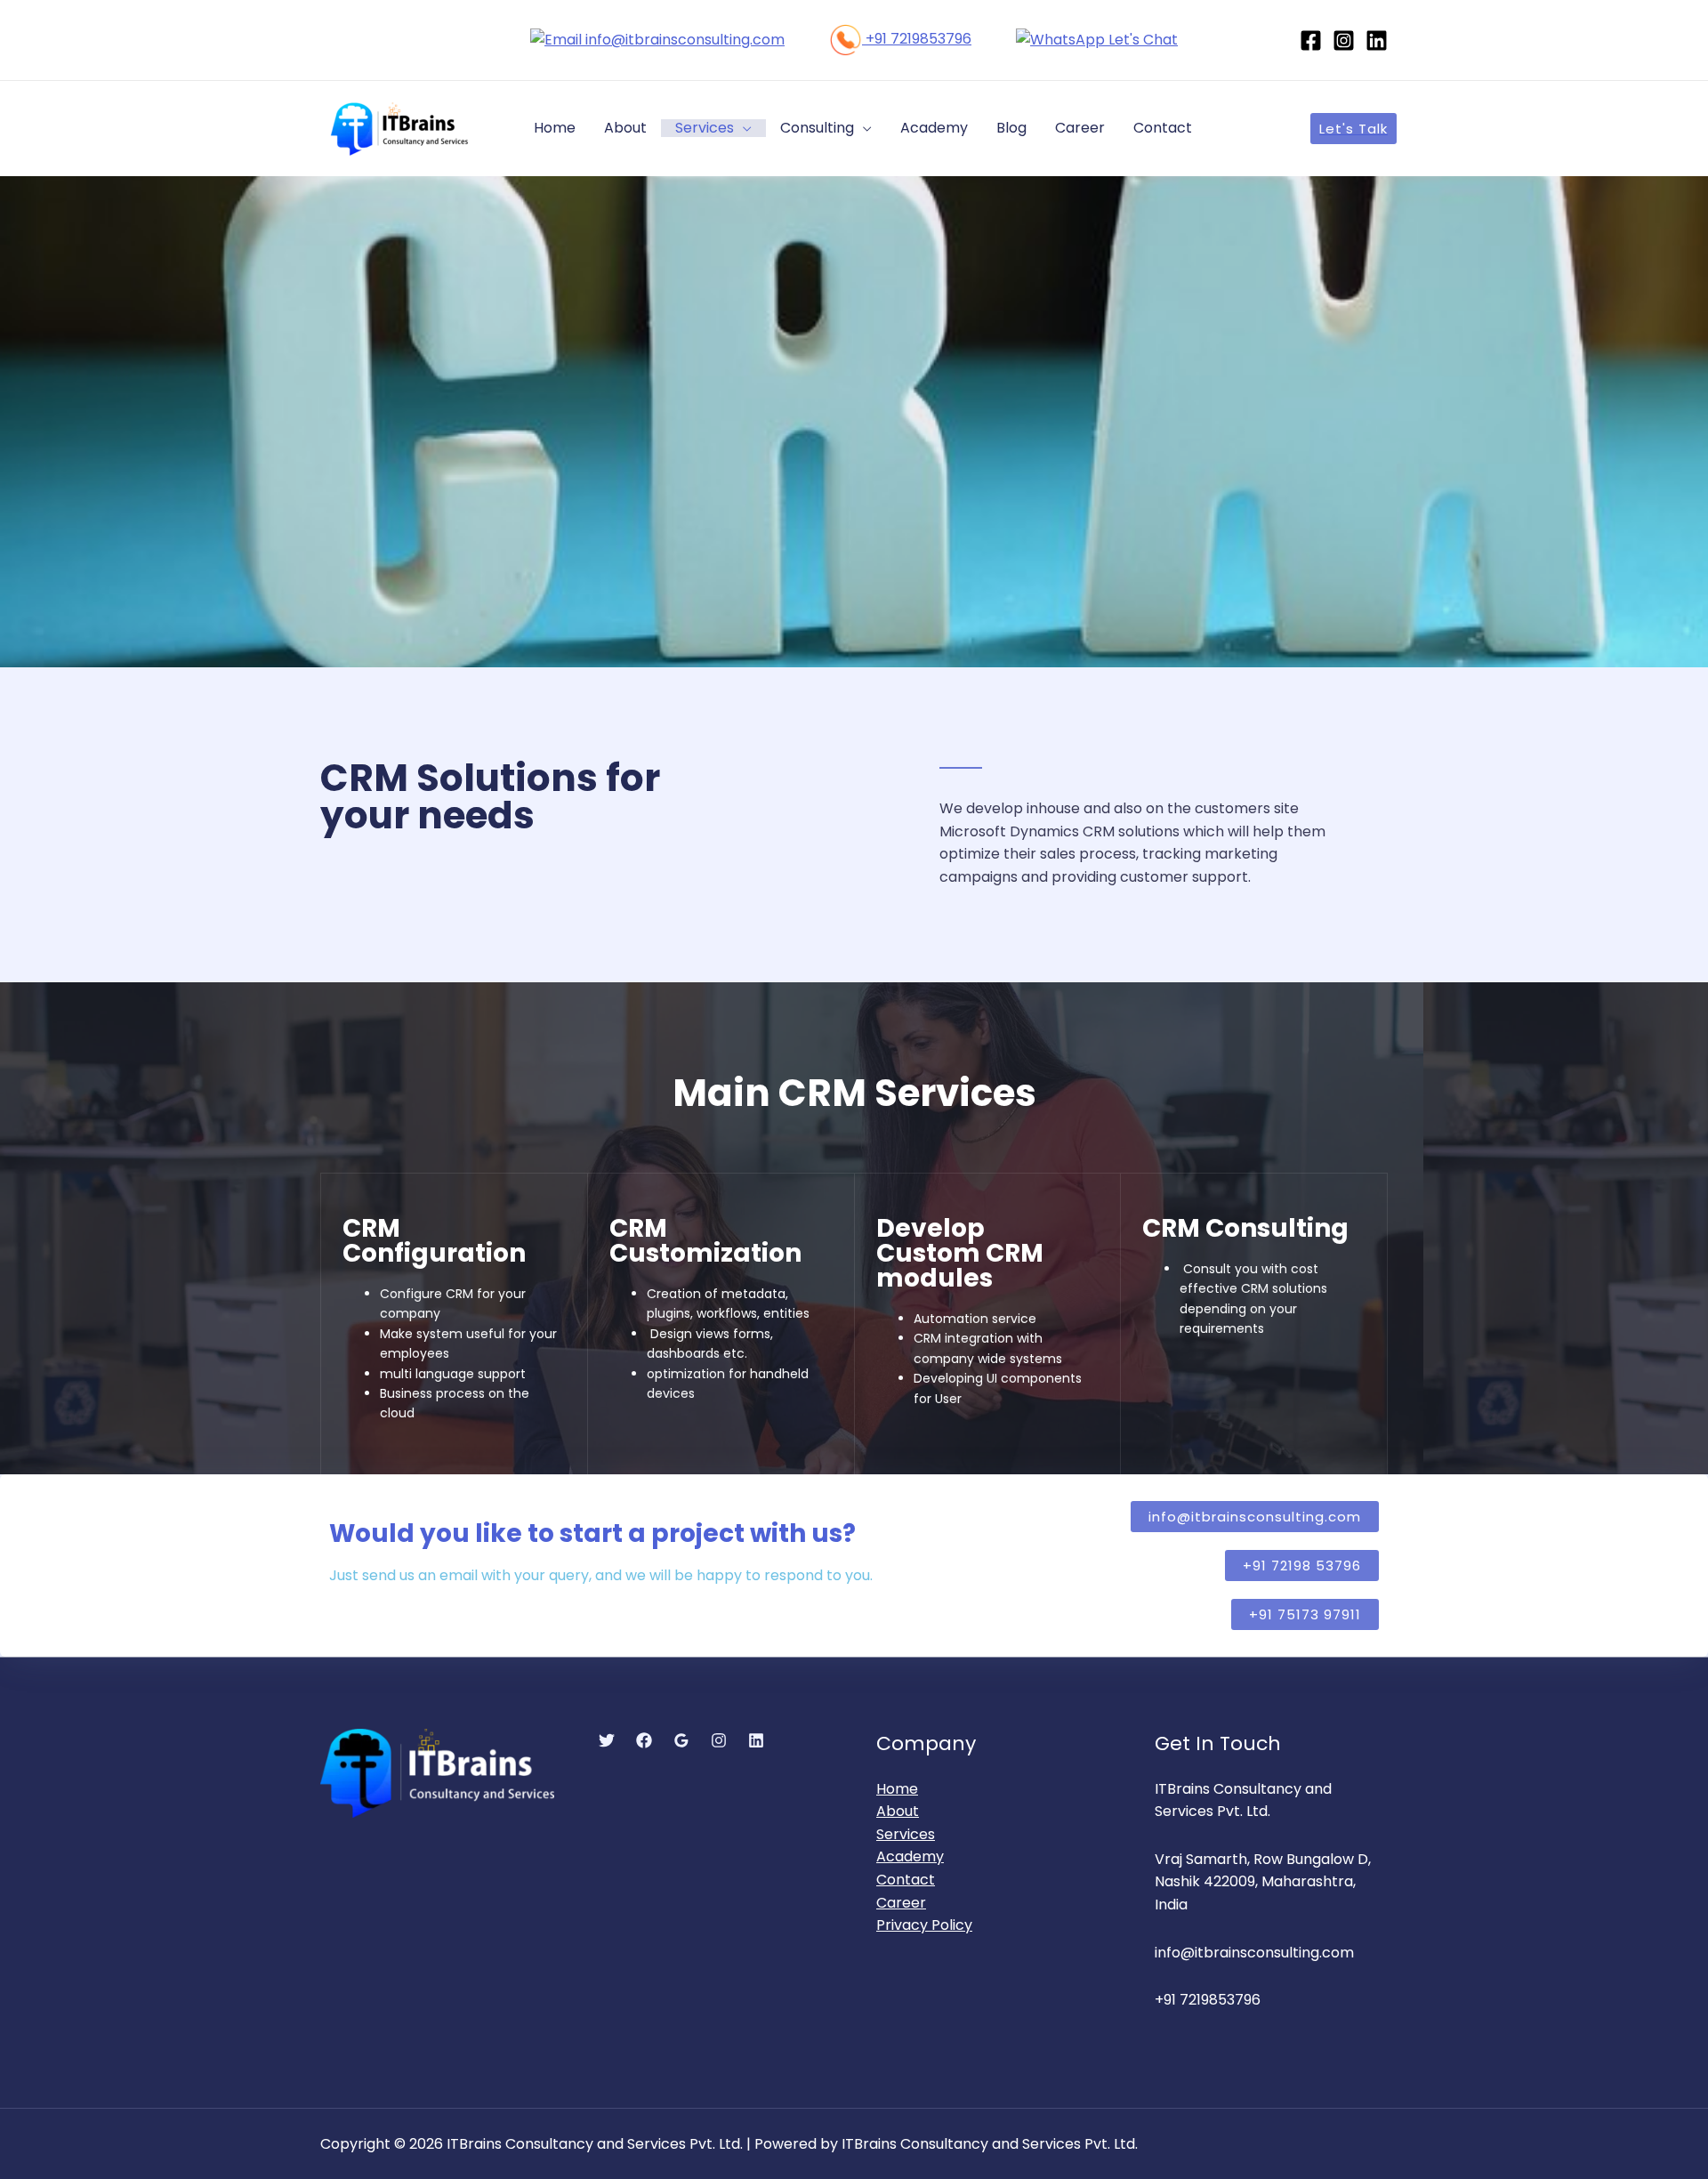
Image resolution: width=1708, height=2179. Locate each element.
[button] (1302, 1566)
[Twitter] (607, 1740)
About (625, 128)
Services (705, 128)
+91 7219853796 (917, 39)
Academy (934, 128)
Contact (1163, 128)
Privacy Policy (924, 1925)
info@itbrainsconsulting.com (683, 40)
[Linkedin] (1377, 40)
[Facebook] (1311, 40)
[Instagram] (1344, 40)
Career (1080, 128)
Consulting (817, 128)
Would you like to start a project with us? (592, 1533)
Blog (1011, 128)
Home (555, 128)
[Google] (681, 1740)
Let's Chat (1141, 40)
